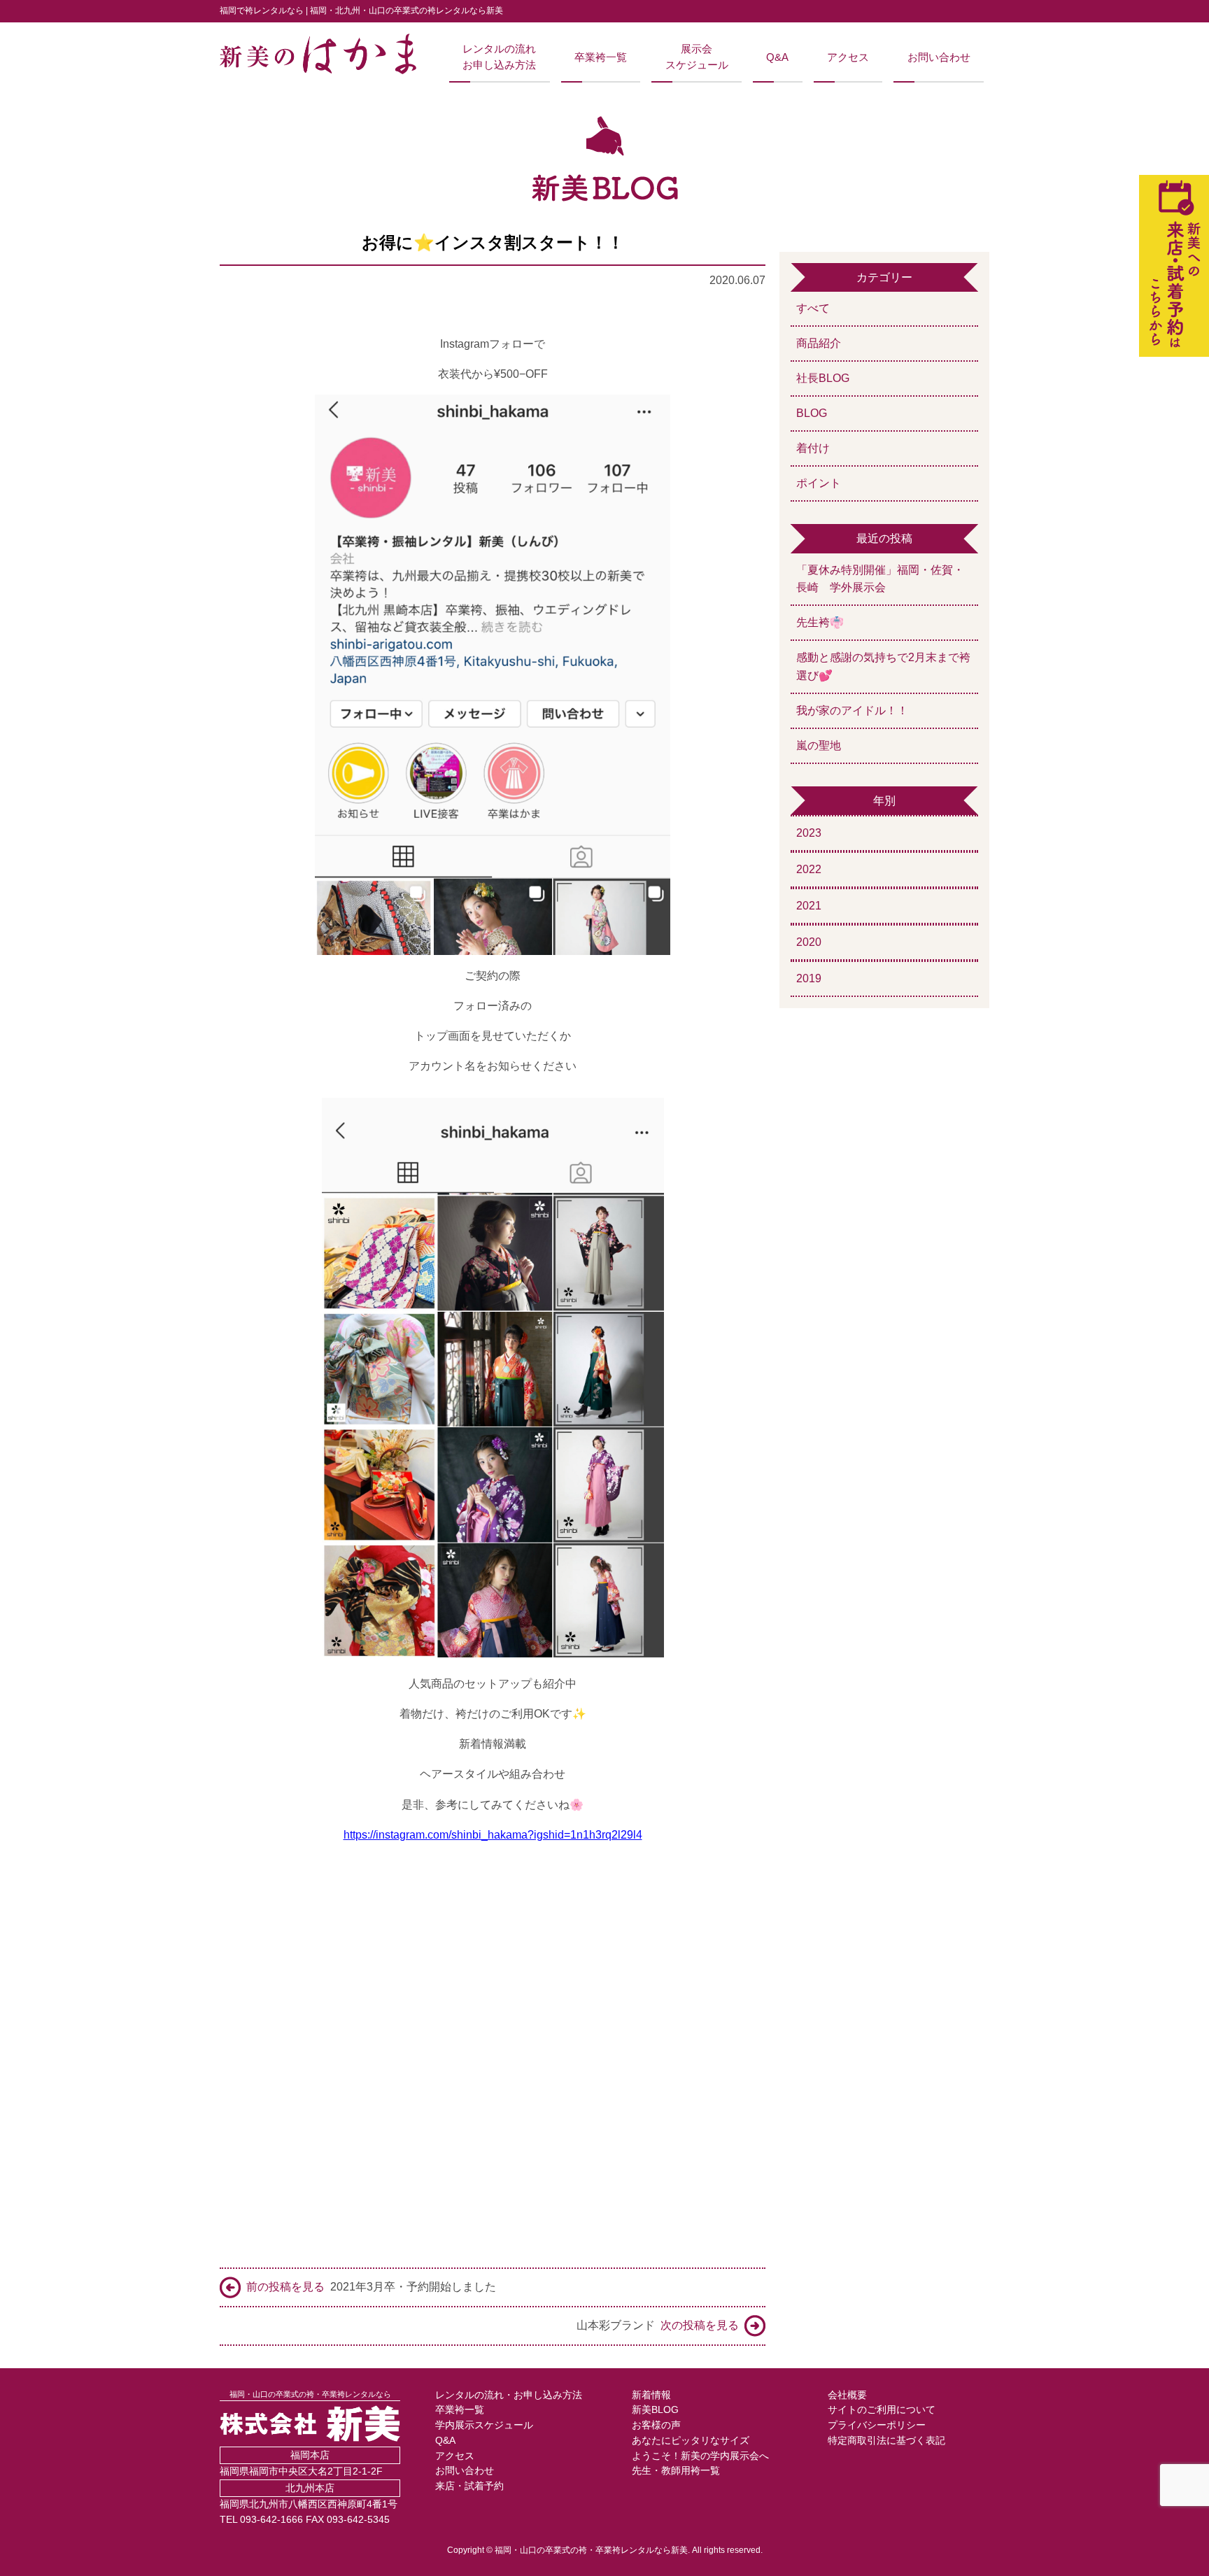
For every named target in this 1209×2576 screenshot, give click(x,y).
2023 (809, 833)
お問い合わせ (939, 57)
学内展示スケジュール (484, 2425)
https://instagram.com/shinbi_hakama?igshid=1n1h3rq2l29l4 (493, 1835)
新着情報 (651, 2395)
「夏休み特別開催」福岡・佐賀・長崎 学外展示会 (880, 579)
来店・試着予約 (469, 2486)
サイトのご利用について (882, 2410)
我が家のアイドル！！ (852, 710)
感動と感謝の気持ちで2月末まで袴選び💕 (883, 666)
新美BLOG (655, 2410)
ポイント (819, 483)
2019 (809, 978)
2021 (809, 906)
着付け (813, 448)
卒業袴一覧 (601, 57)
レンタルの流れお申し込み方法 (499, 57)
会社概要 (847, 2395)
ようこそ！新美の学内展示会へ (700, 2456)
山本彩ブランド (658, 2325)
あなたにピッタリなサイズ (691, 2441)
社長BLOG (823, 378)
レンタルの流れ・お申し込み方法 (509, 2395)
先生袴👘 (820, 622)
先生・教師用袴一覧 (676, 2471)
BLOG (812, 413)
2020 (809, 942)
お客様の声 (656, 2425)
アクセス (848, 57)
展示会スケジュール (697, 57)
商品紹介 (819, 343)
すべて (813, 308)
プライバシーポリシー (877, 2425)
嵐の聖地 (819, 745)
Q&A (777, 57)
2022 (809, 869)
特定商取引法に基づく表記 (886, 2441)
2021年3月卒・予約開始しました (371, 2287)
